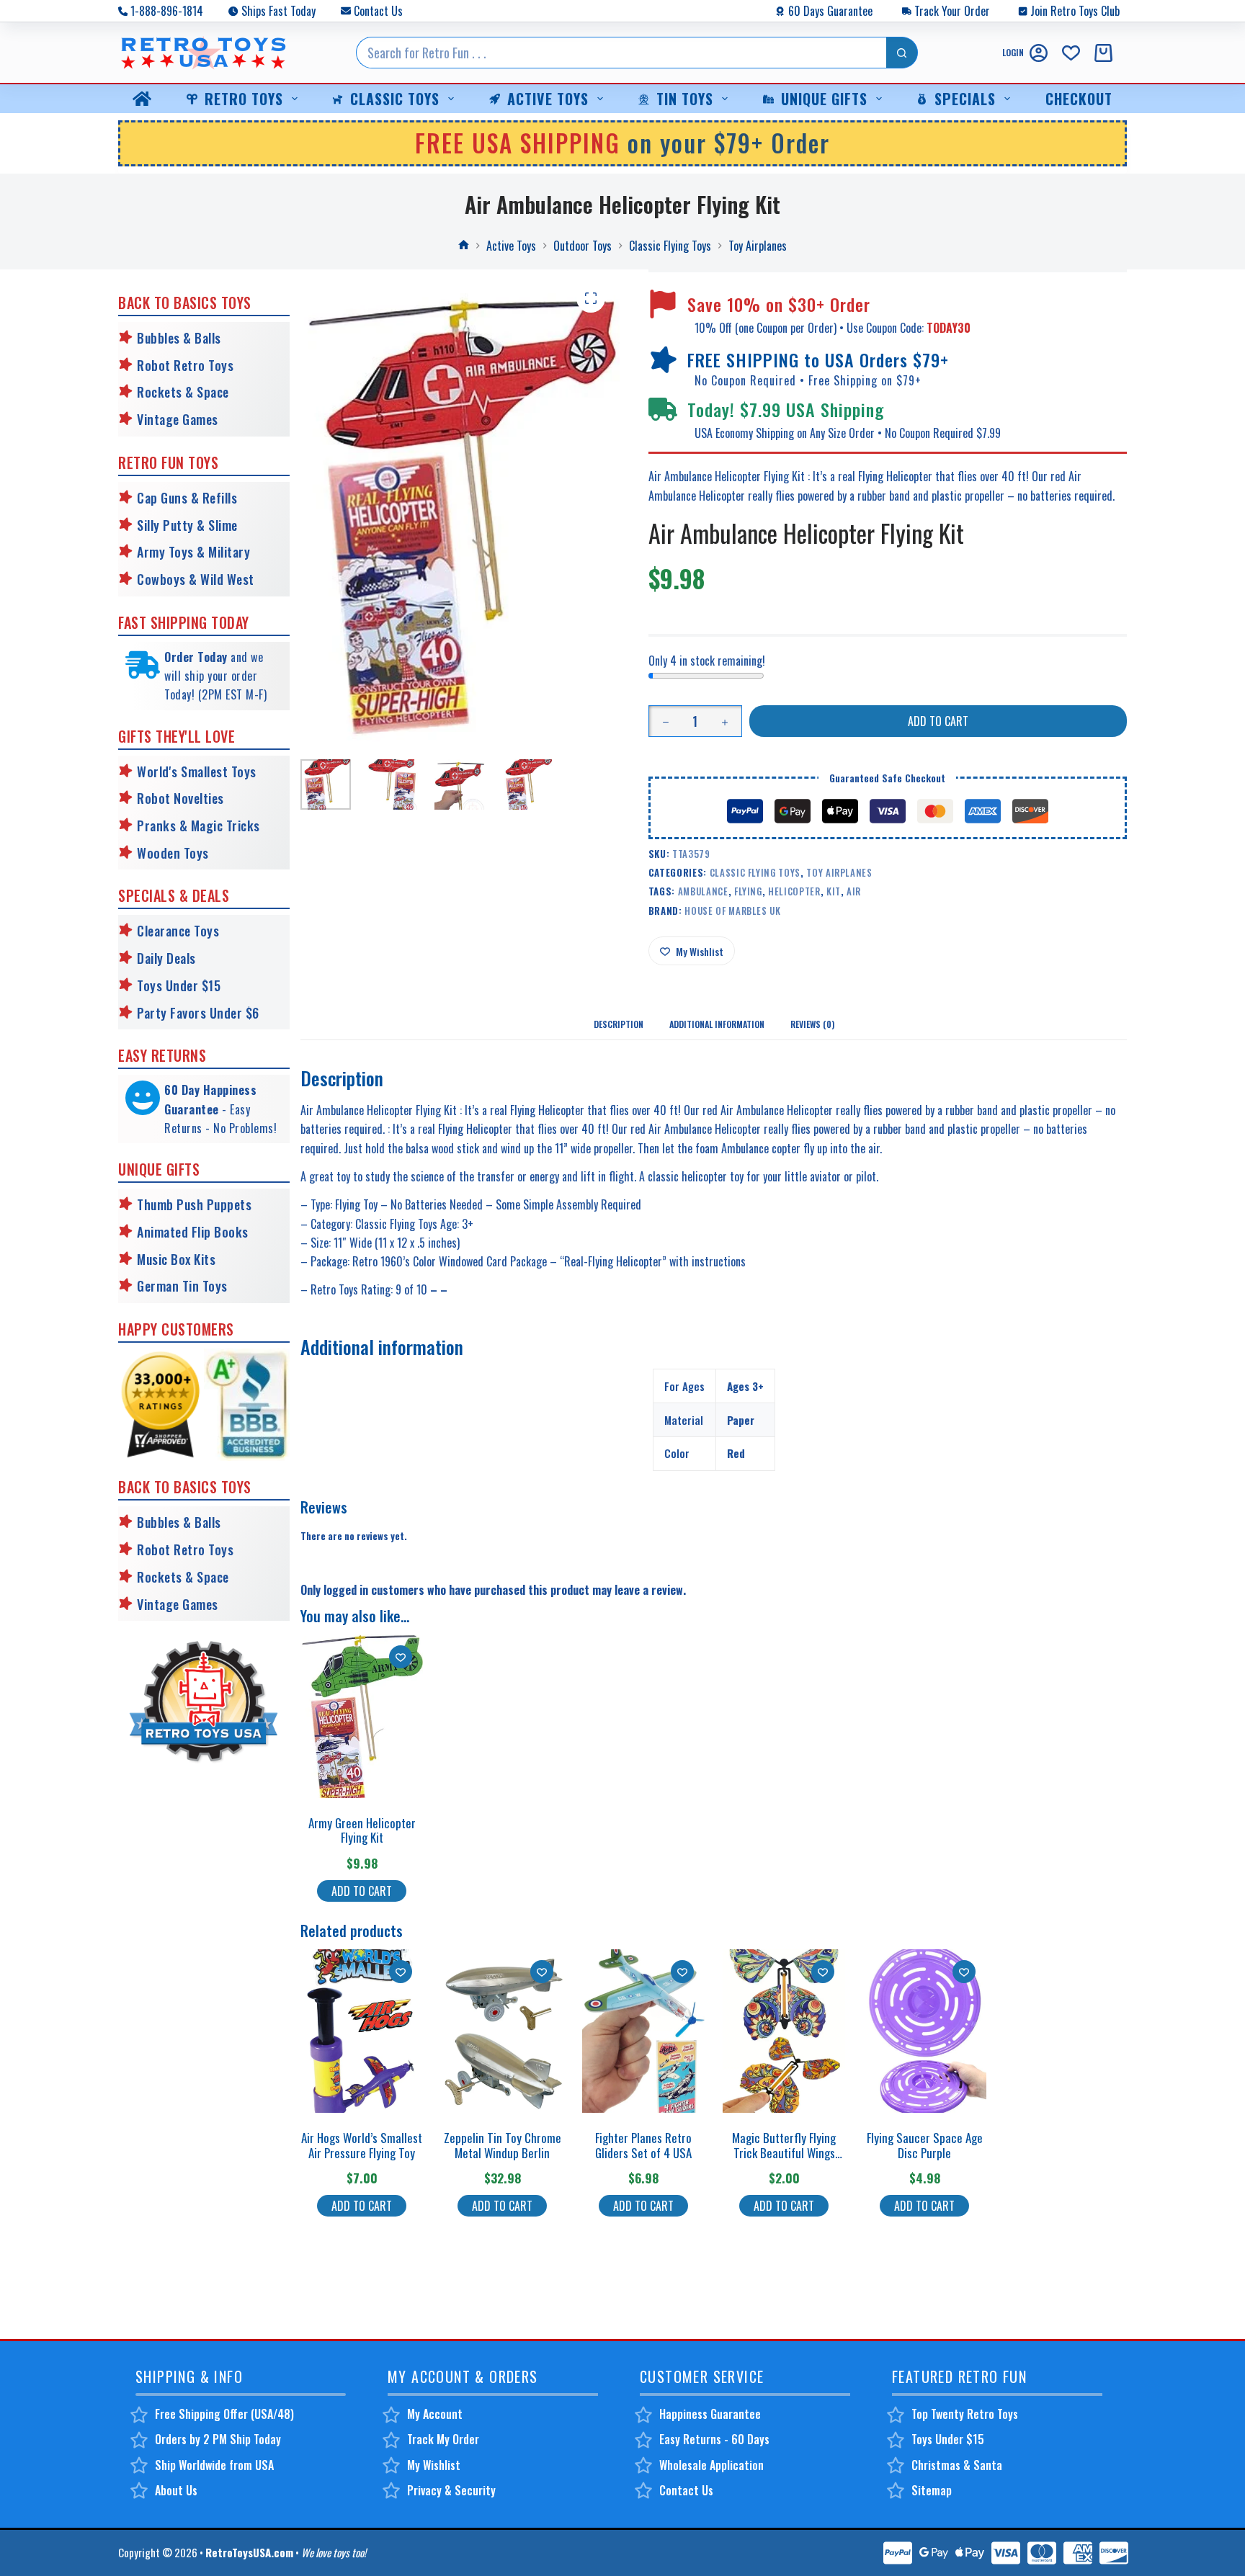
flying (748, 891)
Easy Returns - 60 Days (714, 2439)
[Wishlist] (1071, 53)
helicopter (794, 891)
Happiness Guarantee (710, 2414)
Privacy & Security (451, 2490)
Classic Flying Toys (755, 872)
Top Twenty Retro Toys (965, 2414)
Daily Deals (166, 958)
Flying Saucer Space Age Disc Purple (925, 2145)
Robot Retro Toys (185, 365)
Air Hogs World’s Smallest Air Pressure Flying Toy (362, 2145)
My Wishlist (434, 2465)
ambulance (703, 891)
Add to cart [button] (362, 1891)
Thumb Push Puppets (194, 1204)
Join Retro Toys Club (1075, 11)
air (854, 891)
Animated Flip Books (193, 1232)
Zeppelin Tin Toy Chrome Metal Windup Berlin (503, 2145)
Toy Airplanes (839, 872)
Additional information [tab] (717, 1024)
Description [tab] (619, 1024)
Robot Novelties (180, 798)
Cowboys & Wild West (196, 579)
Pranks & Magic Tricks (198, 826)
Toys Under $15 (179, 985)
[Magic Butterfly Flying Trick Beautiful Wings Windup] (784, 2031)
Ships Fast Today (278, 11)
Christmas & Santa (957, 2465)
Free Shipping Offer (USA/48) (224, 2414)
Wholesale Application (711, 2465)
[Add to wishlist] (401, 1657)
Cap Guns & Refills (187, 498)
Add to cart (938, 721)
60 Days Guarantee (830, 11)
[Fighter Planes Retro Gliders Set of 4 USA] (643, 2031)
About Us (176, 2490)
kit (834, 891)
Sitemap (932, 2490)
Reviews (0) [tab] (812, 1024)
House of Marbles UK (732, 911)
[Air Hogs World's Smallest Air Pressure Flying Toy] (362, 2031)
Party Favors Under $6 (198, 1013)
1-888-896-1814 (167, 11)
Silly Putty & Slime (187, 525)
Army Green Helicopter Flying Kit (362, 1830)
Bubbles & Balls (179, 338)
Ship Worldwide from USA (214, 2465)
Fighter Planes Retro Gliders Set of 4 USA (643, 2145)
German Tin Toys (182, 1286)
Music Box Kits (176, 1259)
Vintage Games (178, 419)
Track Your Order (952, 11)
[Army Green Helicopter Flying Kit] (362, 1716)
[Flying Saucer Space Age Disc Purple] (924, 2031)
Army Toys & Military (193, 552)
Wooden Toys (173, 853)
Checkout (1079, 99)
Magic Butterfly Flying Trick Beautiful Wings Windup (784, 2152)
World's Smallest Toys (197, 772)
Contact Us (378, 11)
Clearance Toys (178, 931)
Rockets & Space (183, 392)
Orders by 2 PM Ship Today (218, 2439)
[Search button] (902, 53)
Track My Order (443, 2439)
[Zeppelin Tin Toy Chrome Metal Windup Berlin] (502, 2031)
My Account (435, 2414)
